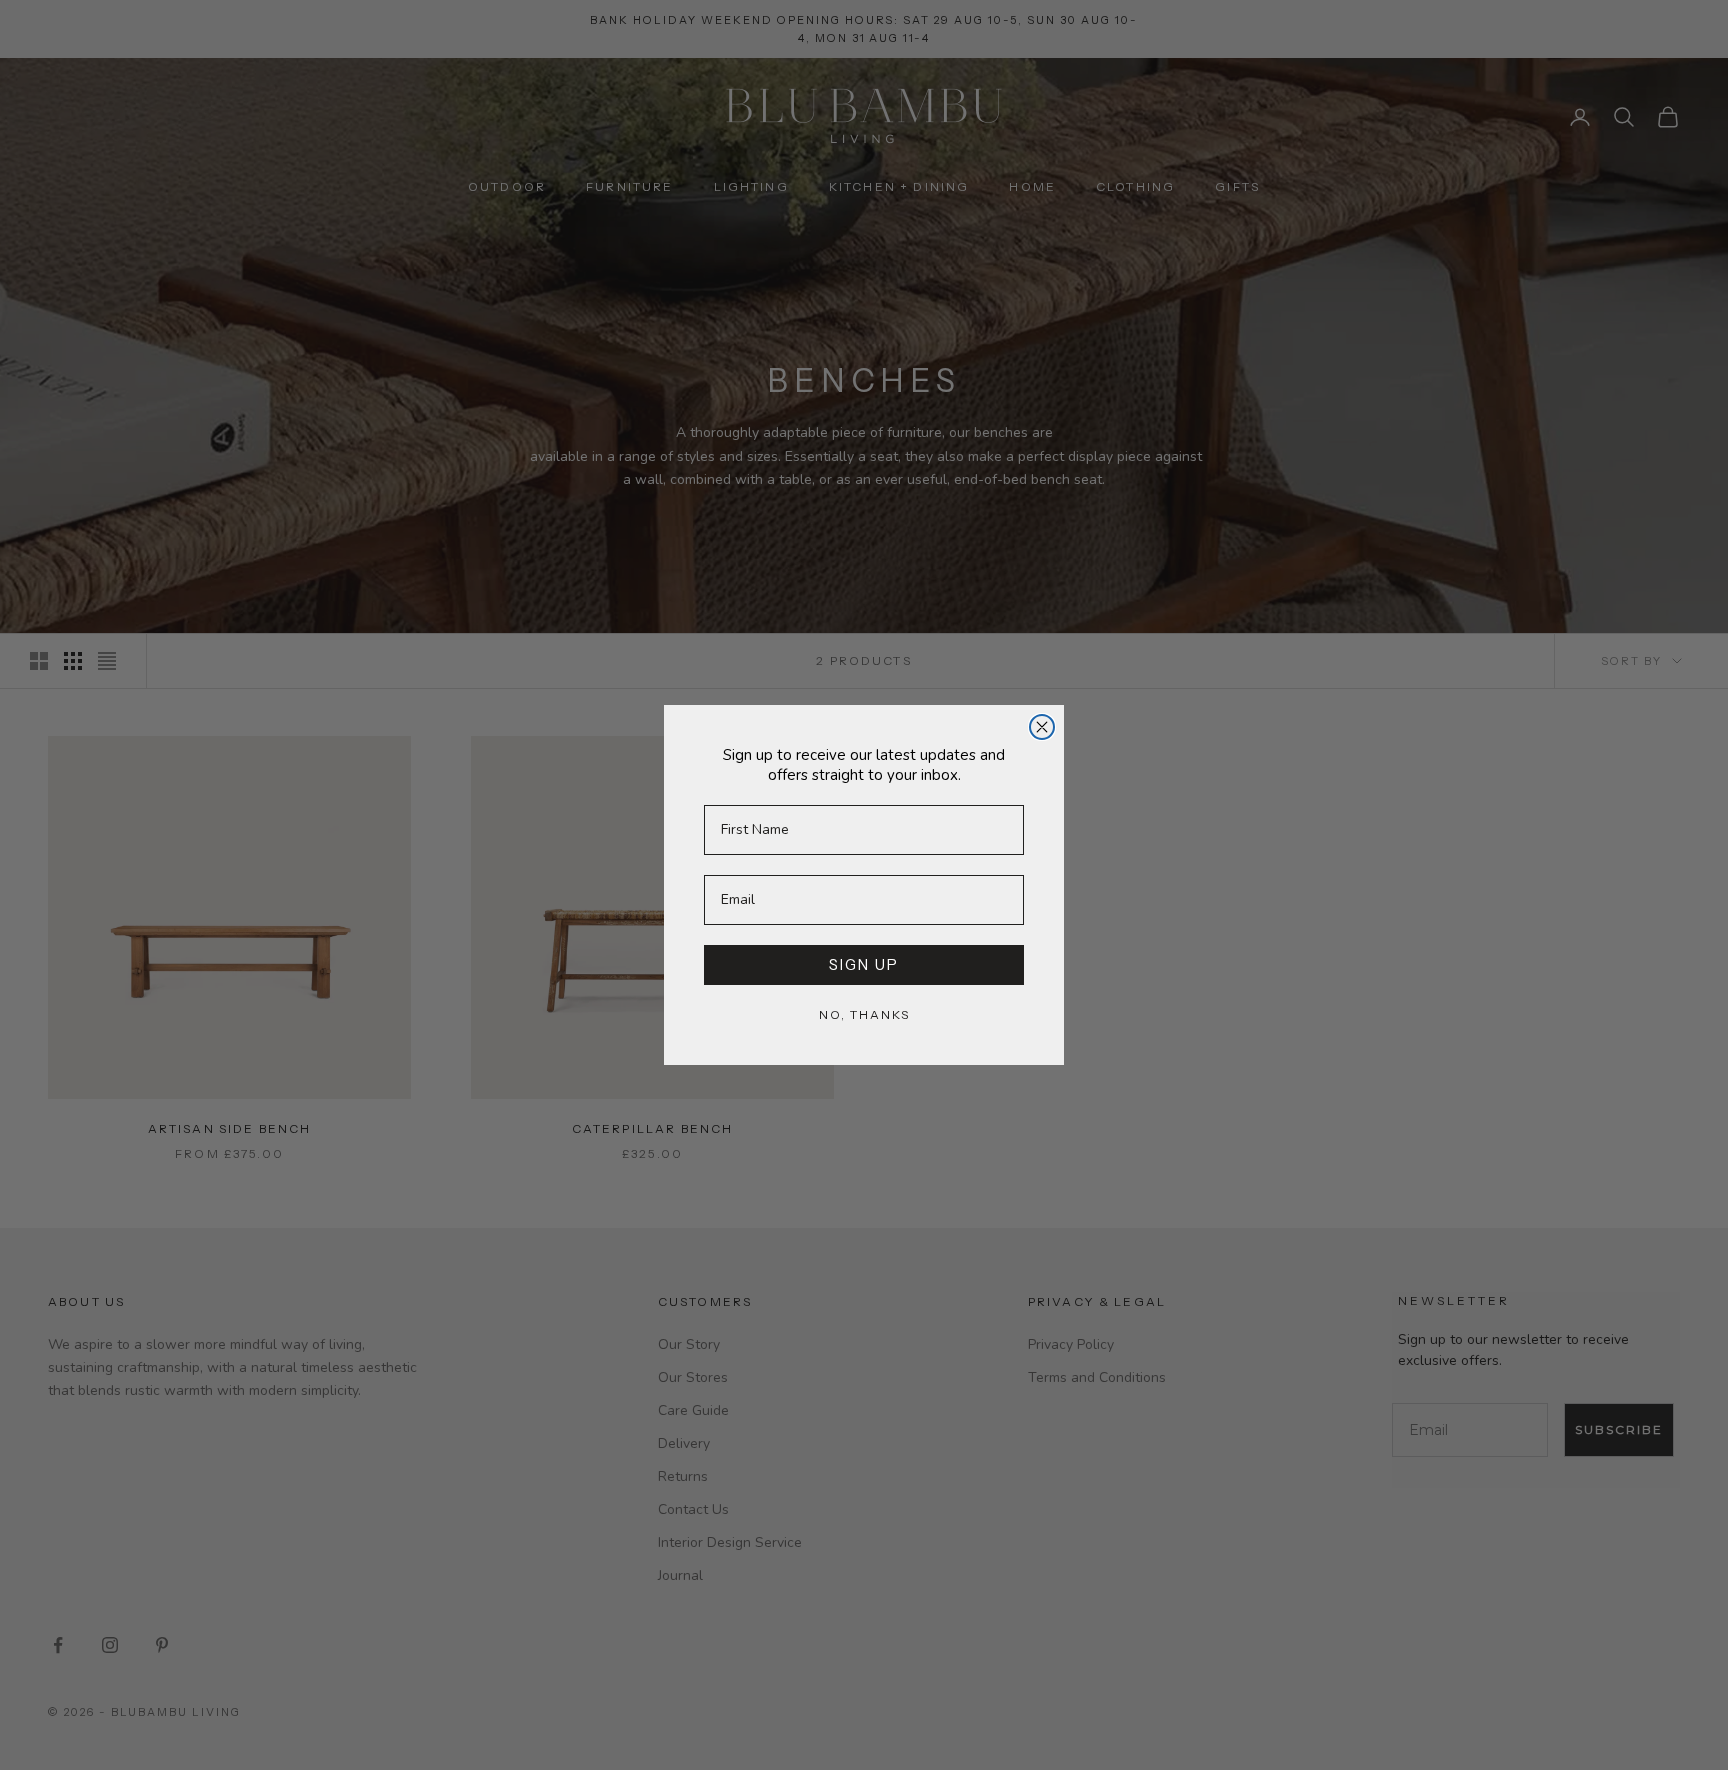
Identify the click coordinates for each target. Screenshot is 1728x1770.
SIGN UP (864, 965)
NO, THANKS (864, 1014)
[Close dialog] (1042, 727)
